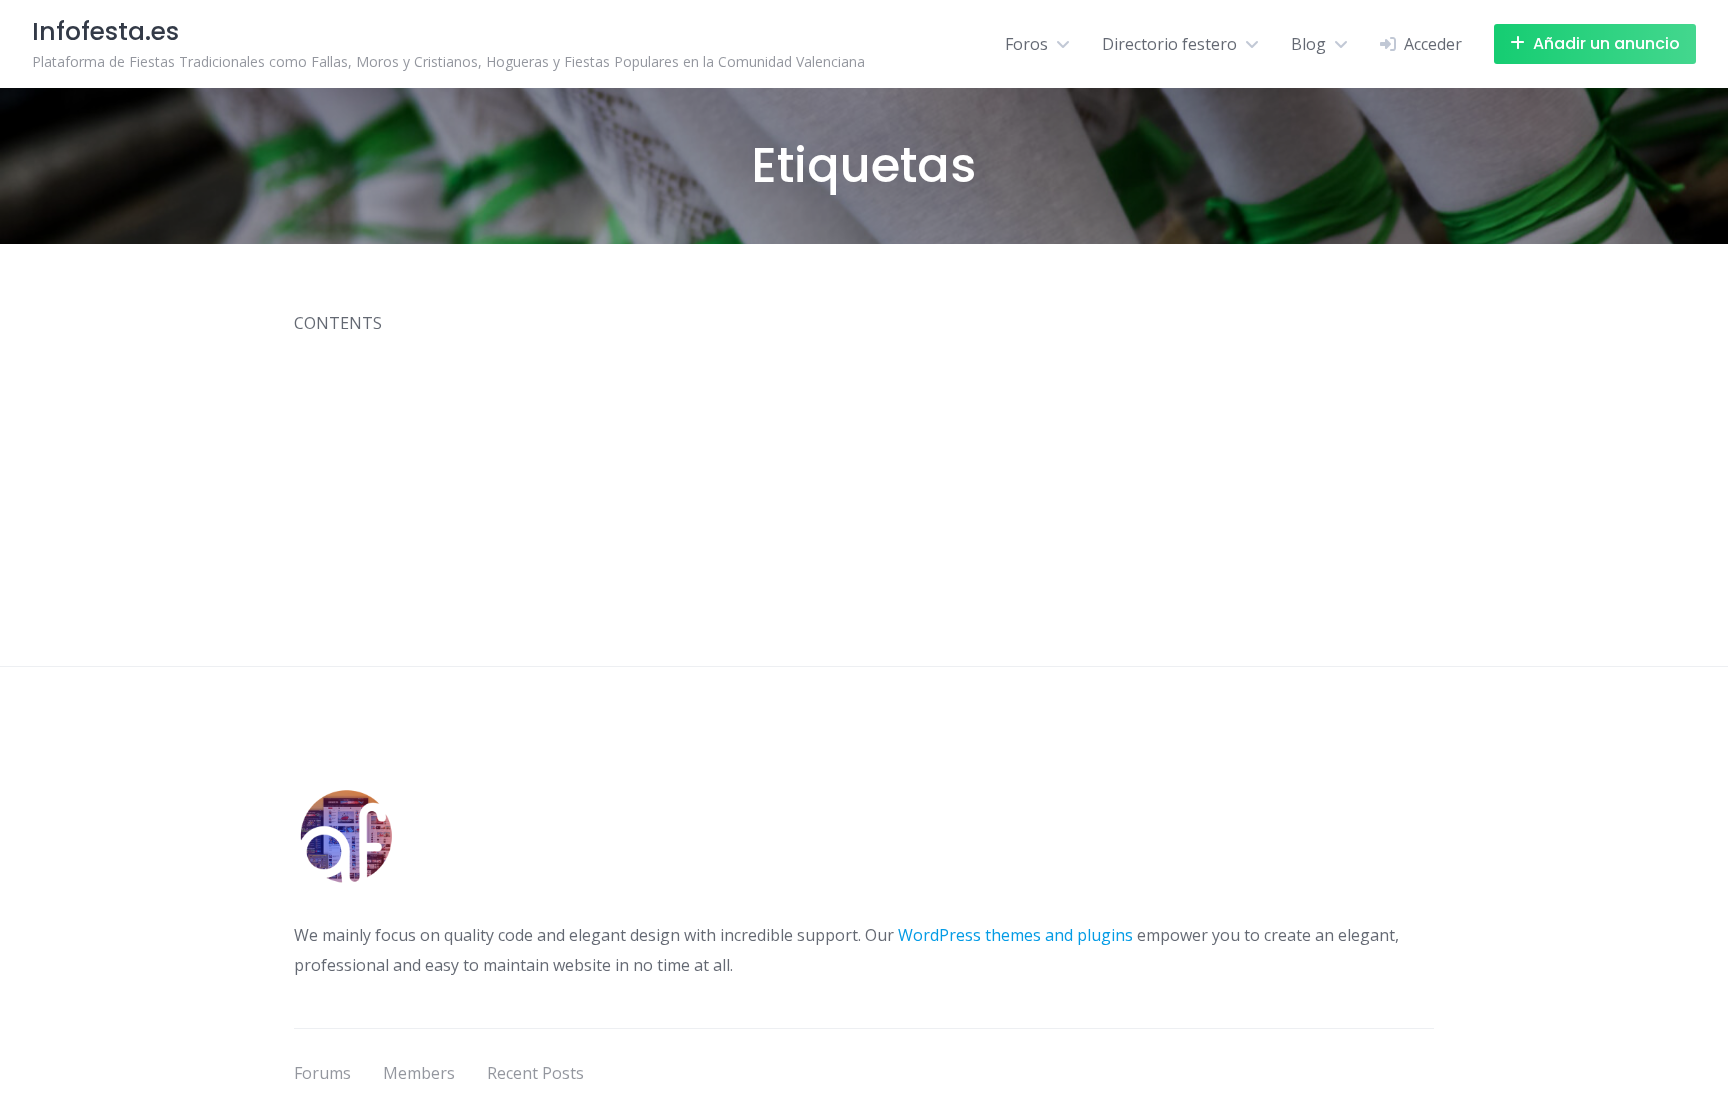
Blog (1308, 44)
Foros (1026, 44)
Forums (322, 1073)
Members (419, 1073)
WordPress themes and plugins (1015, 935)
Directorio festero (1169, 44)
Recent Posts (535, 1073)
